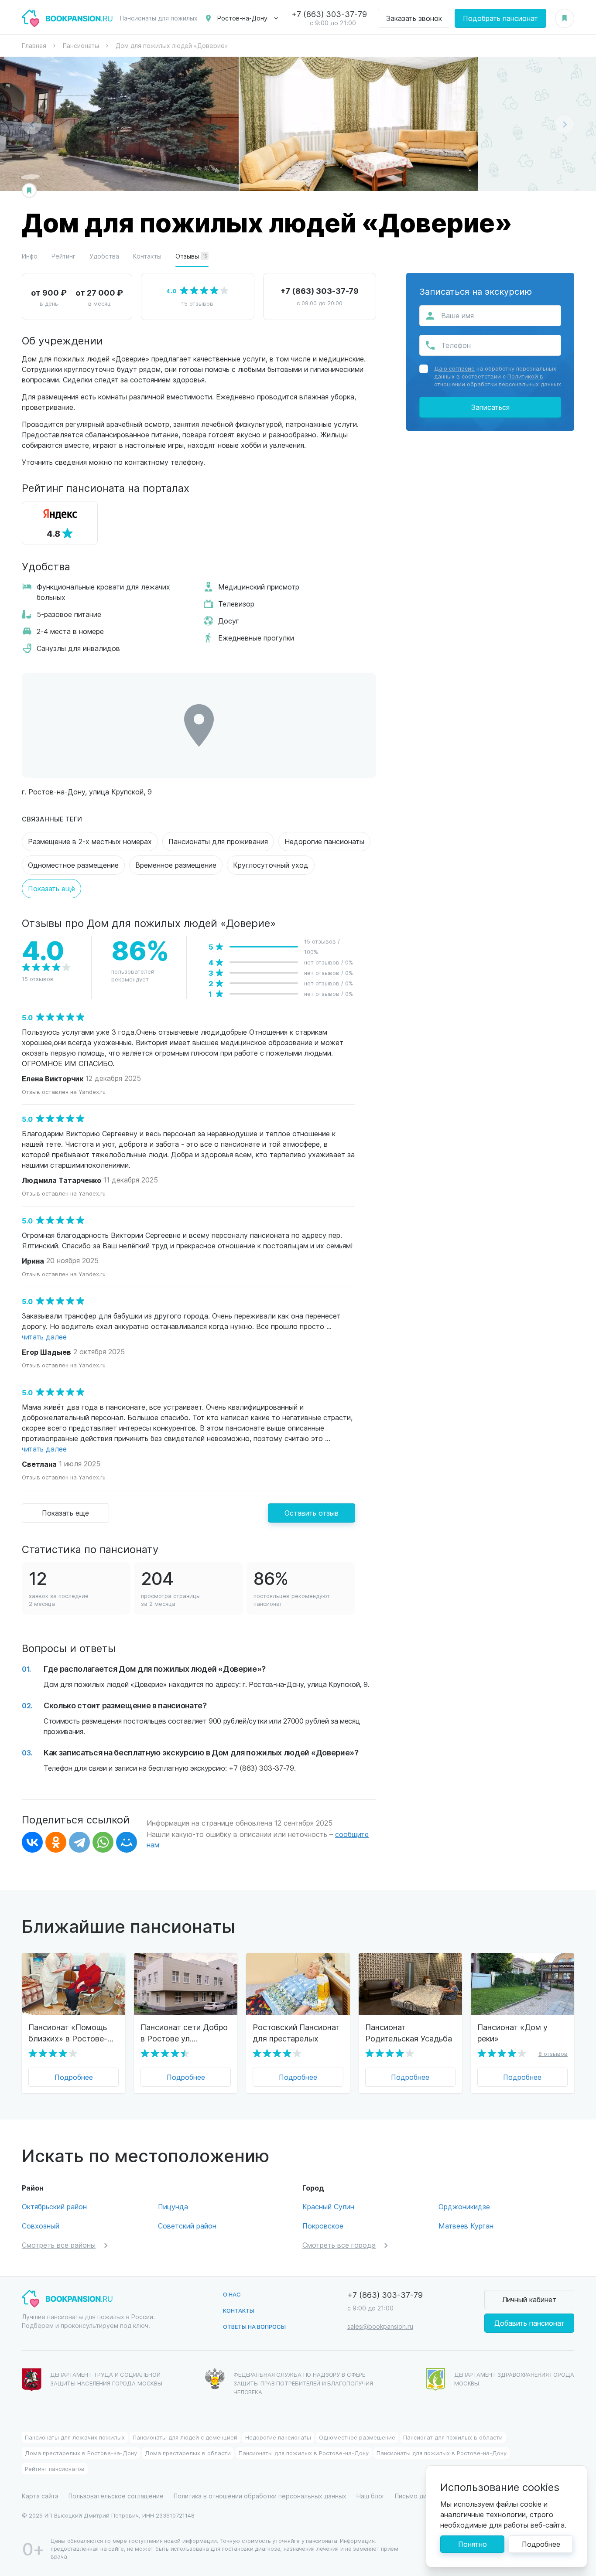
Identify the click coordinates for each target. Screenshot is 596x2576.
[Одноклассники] (56, 1842)
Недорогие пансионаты (324, 841)
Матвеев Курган (466, 2226)
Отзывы (191, 256)
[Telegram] (79, 1842)
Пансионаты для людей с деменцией (185, 2437)
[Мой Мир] (127, 1842)
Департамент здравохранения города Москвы (514, 2379)
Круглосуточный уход (271, 865)
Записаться (490, 407)
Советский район (187, 2226)
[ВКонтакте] (32, 1842)
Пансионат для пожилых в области (453, 2437)
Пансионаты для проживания (218, 841)
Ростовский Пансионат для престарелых (296, 2033)
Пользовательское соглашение (116, 2496)
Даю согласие (454, 368)
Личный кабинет (529, 2299)
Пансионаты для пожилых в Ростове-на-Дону (304, 2453)
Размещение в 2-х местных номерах (90, 841)
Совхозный (41, 2226)
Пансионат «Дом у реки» (512, 2033)
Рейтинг (63, 256)
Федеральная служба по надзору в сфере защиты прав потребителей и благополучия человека (303, 2383)
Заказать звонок (414, 18)
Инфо (30, 256)
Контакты (147, 256)
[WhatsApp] (103, 1842)
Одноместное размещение (73, 865)
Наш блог (371, 2496)
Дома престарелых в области (188, 2453)
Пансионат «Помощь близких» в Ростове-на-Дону (68, 2033)
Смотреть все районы (59, 2245)
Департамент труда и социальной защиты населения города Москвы (106, 2379)
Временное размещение (176, 865)
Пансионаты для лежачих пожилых (75, 2437)
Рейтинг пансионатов (55, 2469)
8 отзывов (553, 2053)
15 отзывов (197, 303)
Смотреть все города (339, 2245)
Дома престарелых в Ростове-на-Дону (81, 2453)
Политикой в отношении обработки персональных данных (498, 380)
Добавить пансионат (529, 2323)
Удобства (104, 256)
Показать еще (65, 1513)
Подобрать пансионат (500, 18)
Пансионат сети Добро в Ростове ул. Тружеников (184, 2033)
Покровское (323, 2226)
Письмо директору (424, 2496)
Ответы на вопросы (254, 2326)
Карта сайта (40, 2496)
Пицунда (173, 2206)
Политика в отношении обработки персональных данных (260, 2496)
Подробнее (74, 2077)
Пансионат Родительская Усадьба (409, 2033)
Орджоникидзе (464, 2206)
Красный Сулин (328, 2206)
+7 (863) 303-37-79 (329, 14)
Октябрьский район (54, 2206)
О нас (232, 2294)
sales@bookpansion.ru (380, 2326)
